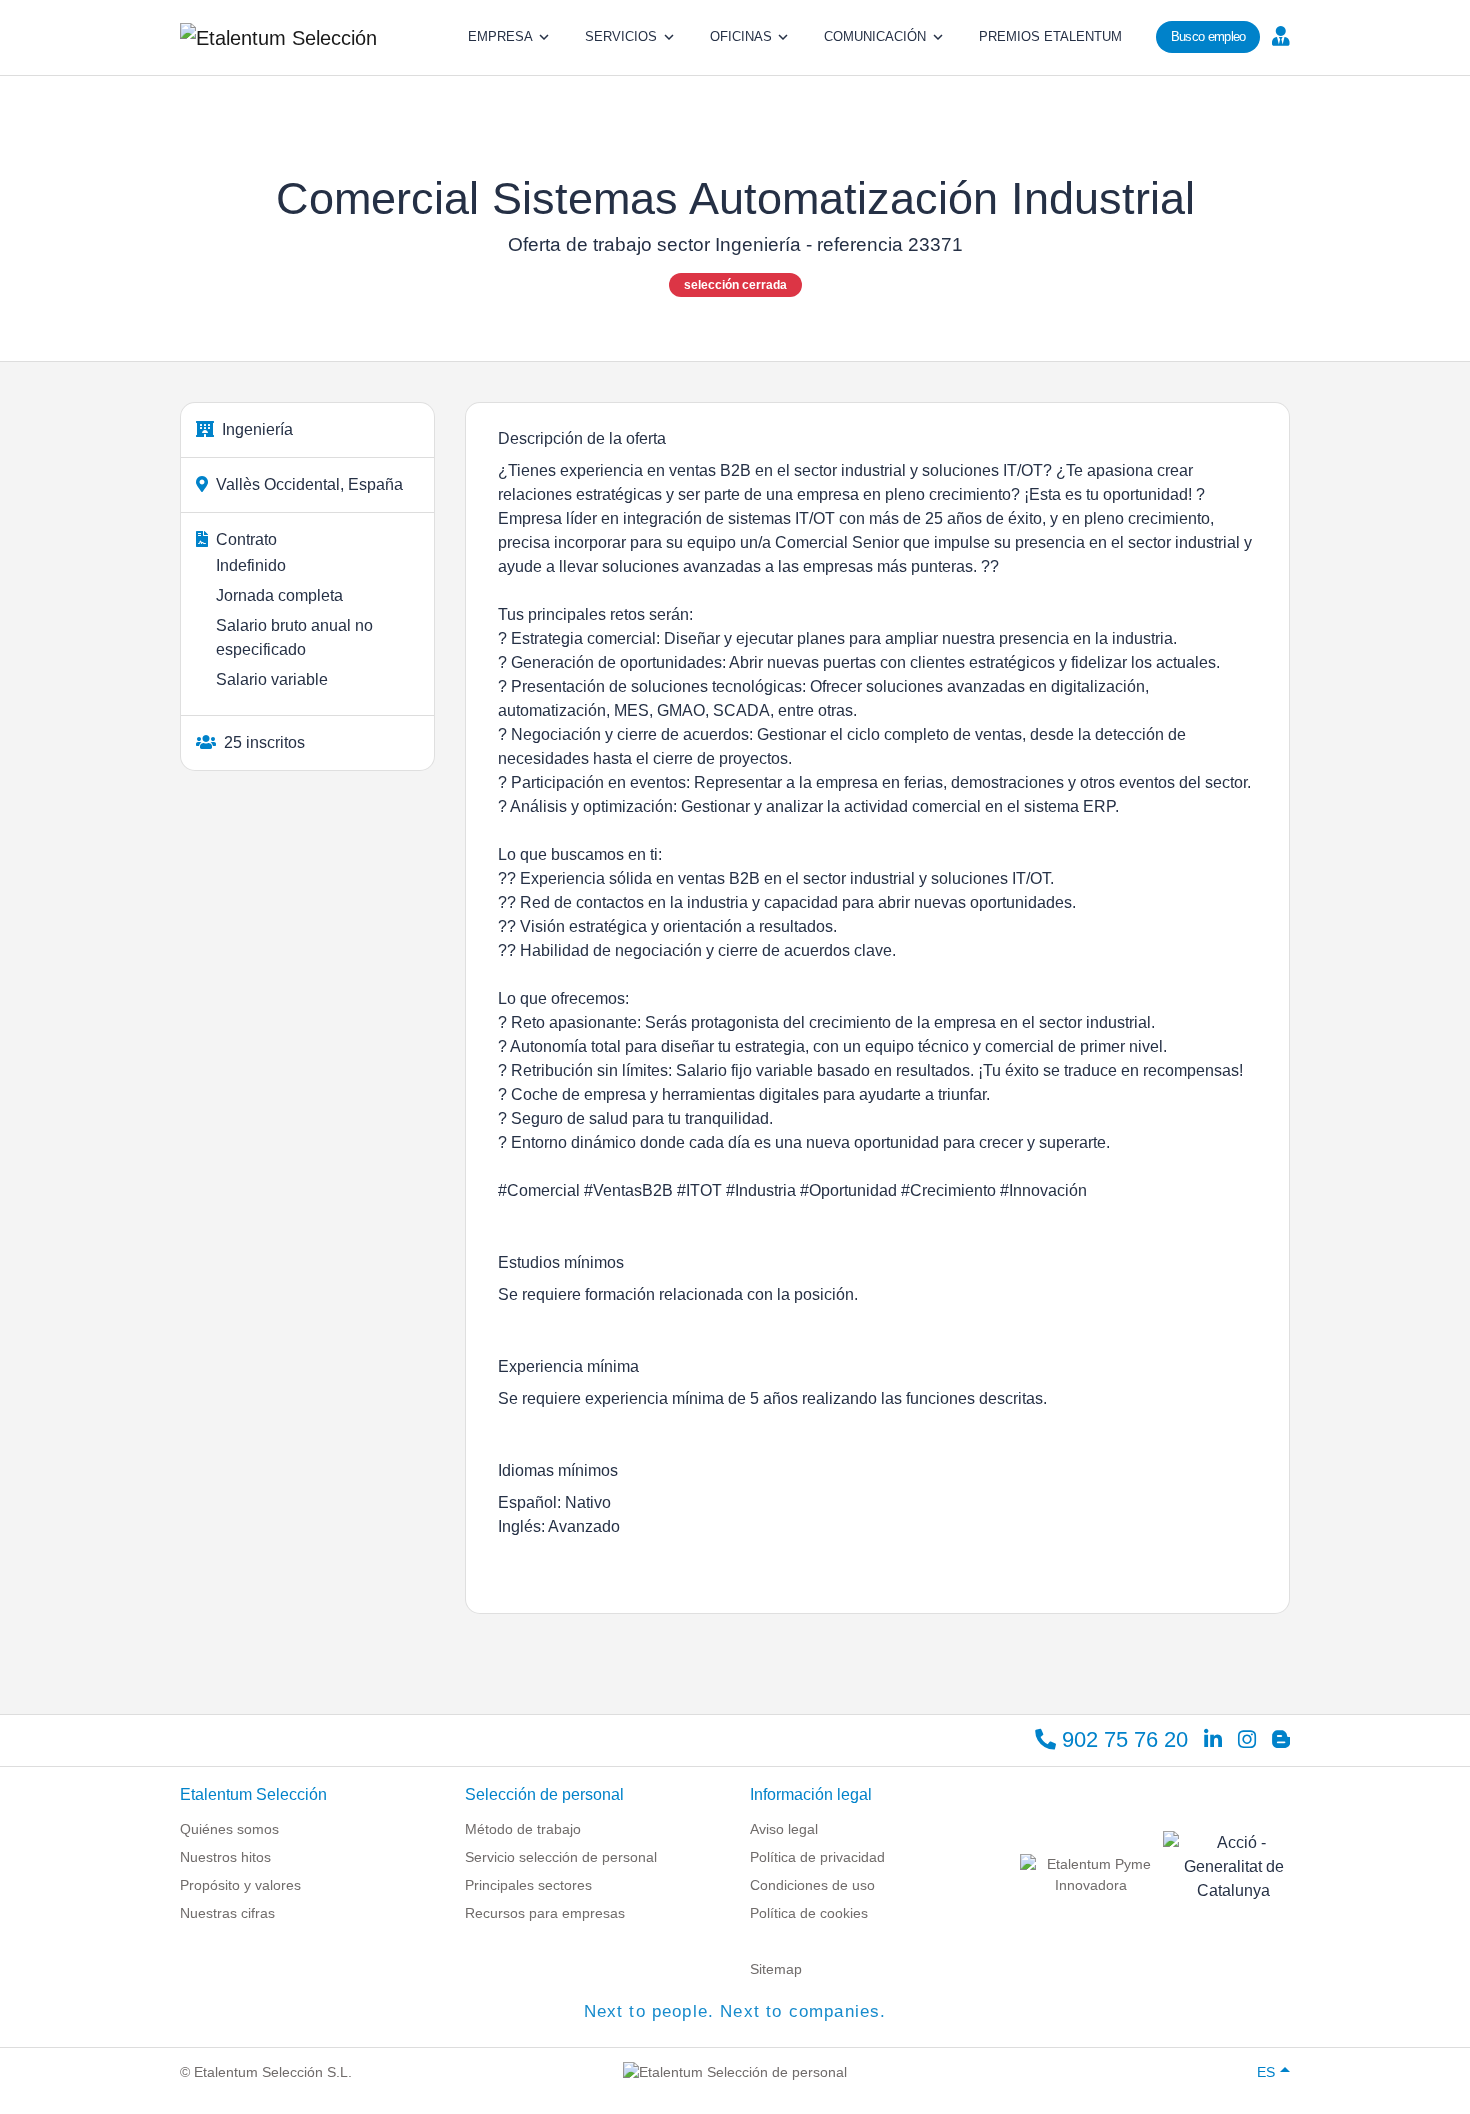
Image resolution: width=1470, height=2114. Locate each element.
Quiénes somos (229, 1829)
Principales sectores (528, 1885)
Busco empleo (1208, 36)
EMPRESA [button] (500, 36)
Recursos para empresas (545, 1913)
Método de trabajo (523, 1829)
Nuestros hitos (225, 1857)
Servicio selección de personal (561, 1857)
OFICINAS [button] (741, 36)
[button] (1278, 35)
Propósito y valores (240, 1885)
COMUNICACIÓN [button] (875, 36)
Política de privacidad (817, 1857)
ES (1266, 2072)
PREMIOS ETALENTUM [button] (1050, 36)
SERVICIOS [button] (621, 36)
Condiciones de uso (812, 1885)
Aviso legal (784, 1829)
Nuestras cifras (227, 1913)
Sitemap (776, 1969)
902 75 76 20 (1122, 1739)
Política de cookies (809, 1913)
